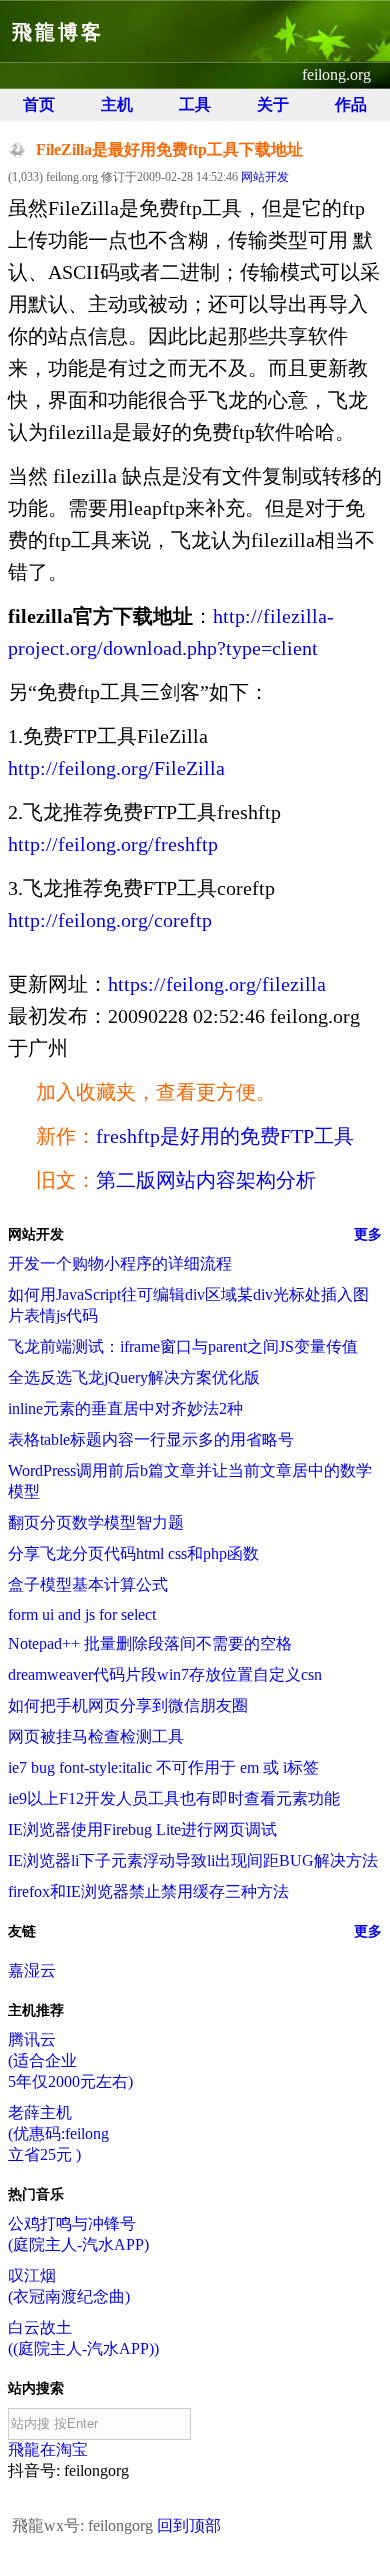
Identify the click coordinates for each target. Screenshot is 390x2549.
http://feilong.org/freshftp (113, 844)
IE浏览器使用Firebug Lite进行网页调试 (142, 1829)
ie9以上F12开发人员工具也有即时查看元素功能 (174, 1798)
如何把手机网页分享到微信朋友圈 (128, 1705)
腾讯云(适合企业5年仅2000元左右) (70, 2060)
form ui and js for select (82, 1614)
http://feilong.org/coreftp (110, 920)
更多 (368, 1234)
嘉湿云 (32, 1970)
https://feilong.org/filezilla (217, 984)
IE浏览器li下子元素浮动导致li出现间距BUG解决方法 (193, 1860)
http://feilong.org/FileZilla (116, 768)
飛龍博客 (58, 32)
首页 (39, 104)
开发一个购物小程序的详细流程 (120, 1263)
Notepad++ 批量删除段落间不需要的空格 (150, 1643)
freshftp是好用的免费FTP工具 (225, 1136)
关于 (273, 104)
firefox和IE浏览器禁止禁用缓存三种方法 (148, 1891)
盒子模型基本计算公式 (88, 1584)
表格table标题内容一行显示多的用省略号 (151, 1439)
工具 (195, 104)
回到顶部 (189, 2525)
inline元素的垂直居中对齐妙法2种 (125, 1408)
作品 (351, 104)
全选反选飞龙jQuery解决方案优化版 (134, 1377)
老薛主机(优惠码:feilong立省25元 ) (58, 2133)
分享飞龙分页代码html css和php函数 (133, 1553)
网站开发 (265, 177)
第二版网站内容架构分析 (206, 1180)
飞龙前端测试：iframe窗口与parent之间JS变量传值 (183, 1346)
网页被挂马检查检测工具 (96, 1736)
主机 (117, 104)
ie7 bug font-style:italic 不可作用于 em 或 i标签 (163, 1767)
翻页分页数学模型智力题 (96, 1522)
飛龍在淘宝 (48, 2449)
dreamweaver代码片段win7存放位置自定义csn (165, 1674)
